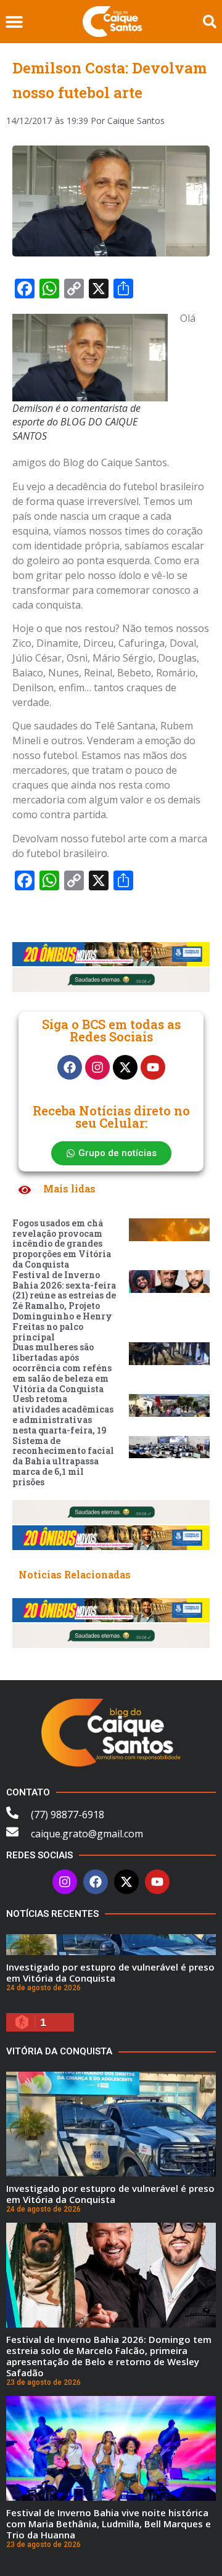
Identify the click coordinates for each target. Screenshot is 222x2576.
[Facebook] (70, 1067)
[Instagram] (97, 1067)
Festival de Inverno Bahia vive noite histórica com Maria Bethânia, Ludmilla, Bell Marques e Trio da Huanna (109, 2524)
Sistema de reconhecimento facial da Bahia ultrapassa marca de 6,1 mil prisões (63, 1461)
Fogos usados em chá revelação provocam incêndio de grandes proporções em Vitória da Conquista (62, 1244)
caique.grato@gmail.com (87, 1834)
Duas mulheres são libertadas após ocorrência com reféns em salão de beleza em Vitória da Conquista (62, 1368)
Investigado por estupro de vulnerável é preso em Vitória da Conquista (110, 1972)
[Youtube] (153, 1067)
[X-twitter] (125, 1067)
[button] (14, 22)
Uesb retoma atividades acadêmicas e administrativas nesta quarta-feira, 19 (63, 1414)
